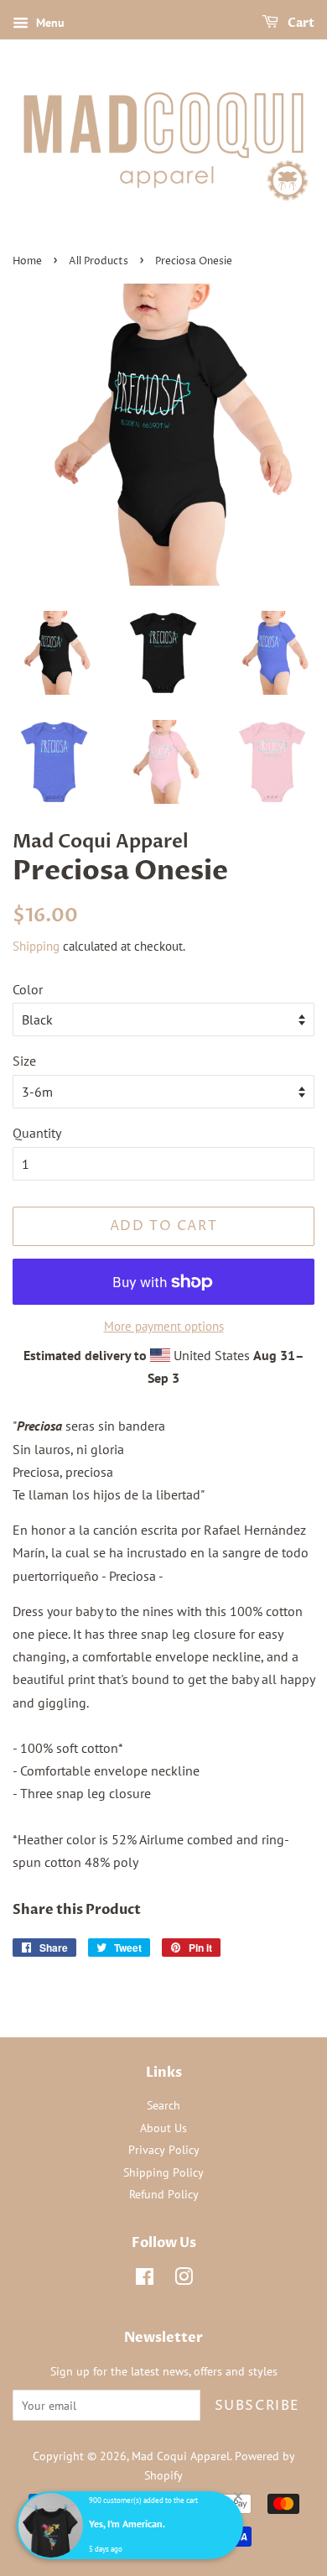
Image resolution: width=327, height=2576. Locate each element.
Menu (49, 23)
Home (27, 261)
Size (24, 1061)
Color (28, 989)
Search (163, 2105)
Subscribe (257, 2406)
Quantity (37, 1133)
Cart (300, 23)
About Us (163, 2128)
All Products (99, 261)
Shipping (36, 946)
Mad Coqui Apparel (181, 2456)
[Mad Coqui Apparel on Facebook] (145, 2280)
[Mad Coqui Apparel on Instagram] (184, 2280)
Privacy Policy (164, 2150)
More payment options (164, 1326)
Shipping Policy (163, 2172)
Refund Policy (164, 2194)
